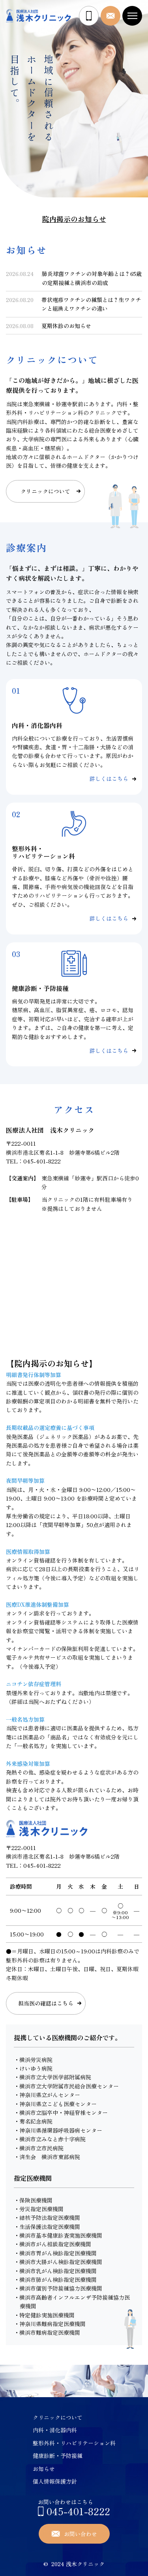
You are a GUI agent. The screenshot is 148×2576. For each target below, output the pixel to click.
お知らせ (44, 2469)
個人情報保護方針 (55, 2481)
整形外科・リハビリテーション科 (74, 2443)
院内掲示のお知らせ (74, 219)
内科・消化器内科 (55, 2430)
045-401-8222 (42, 1161)
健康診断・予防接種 (58, 2456)
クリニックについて (58, 2417)
